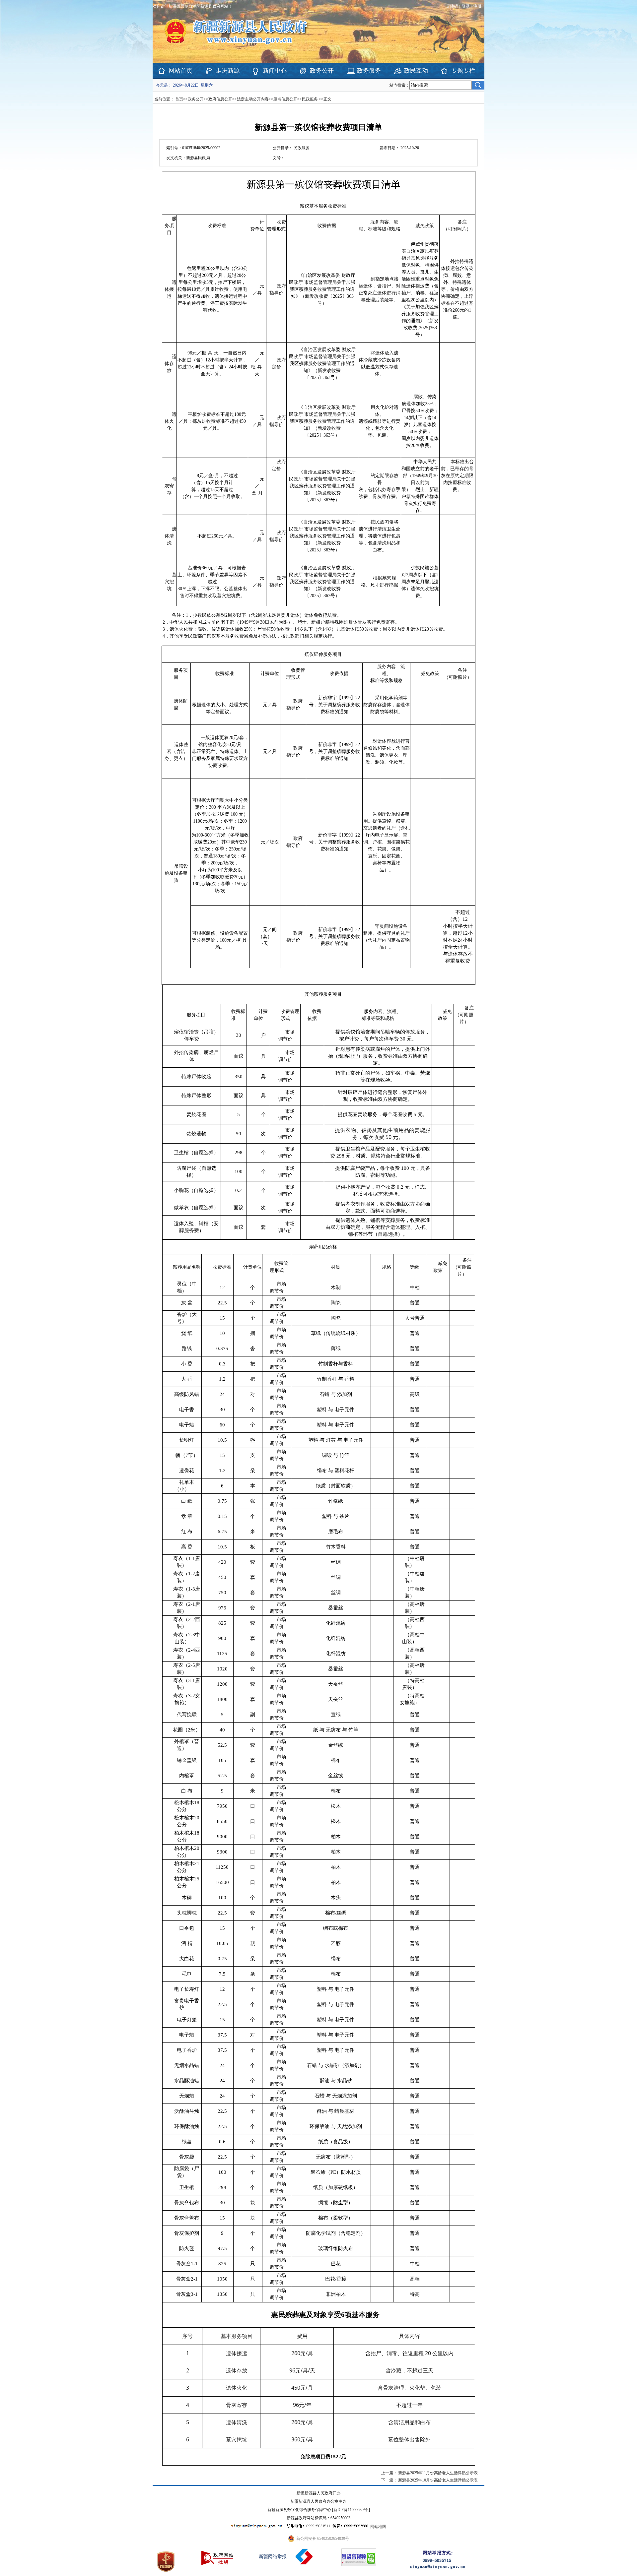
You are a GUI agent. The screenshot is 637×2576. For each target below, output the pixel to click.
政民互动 (416, 71)
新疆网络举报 (273, 2557)
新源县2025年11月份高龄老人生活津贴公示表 (438, 2473)
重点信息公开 (285, 99)
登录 (466, 6)
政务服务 (369, 71)
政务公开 (322, 71)
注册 (478, 6)
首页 (179, 99)
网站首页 (180, 71)
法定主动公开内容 (253, 99)
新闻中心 (275, 71)
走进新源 (228, 71)
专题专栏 (463, 71)
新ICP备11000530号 (351, 2510)
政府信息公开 (220, 99)
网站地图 (378, 2527)
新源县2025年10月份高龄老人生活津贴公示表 (438, 2480)
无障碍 (452, 6)
